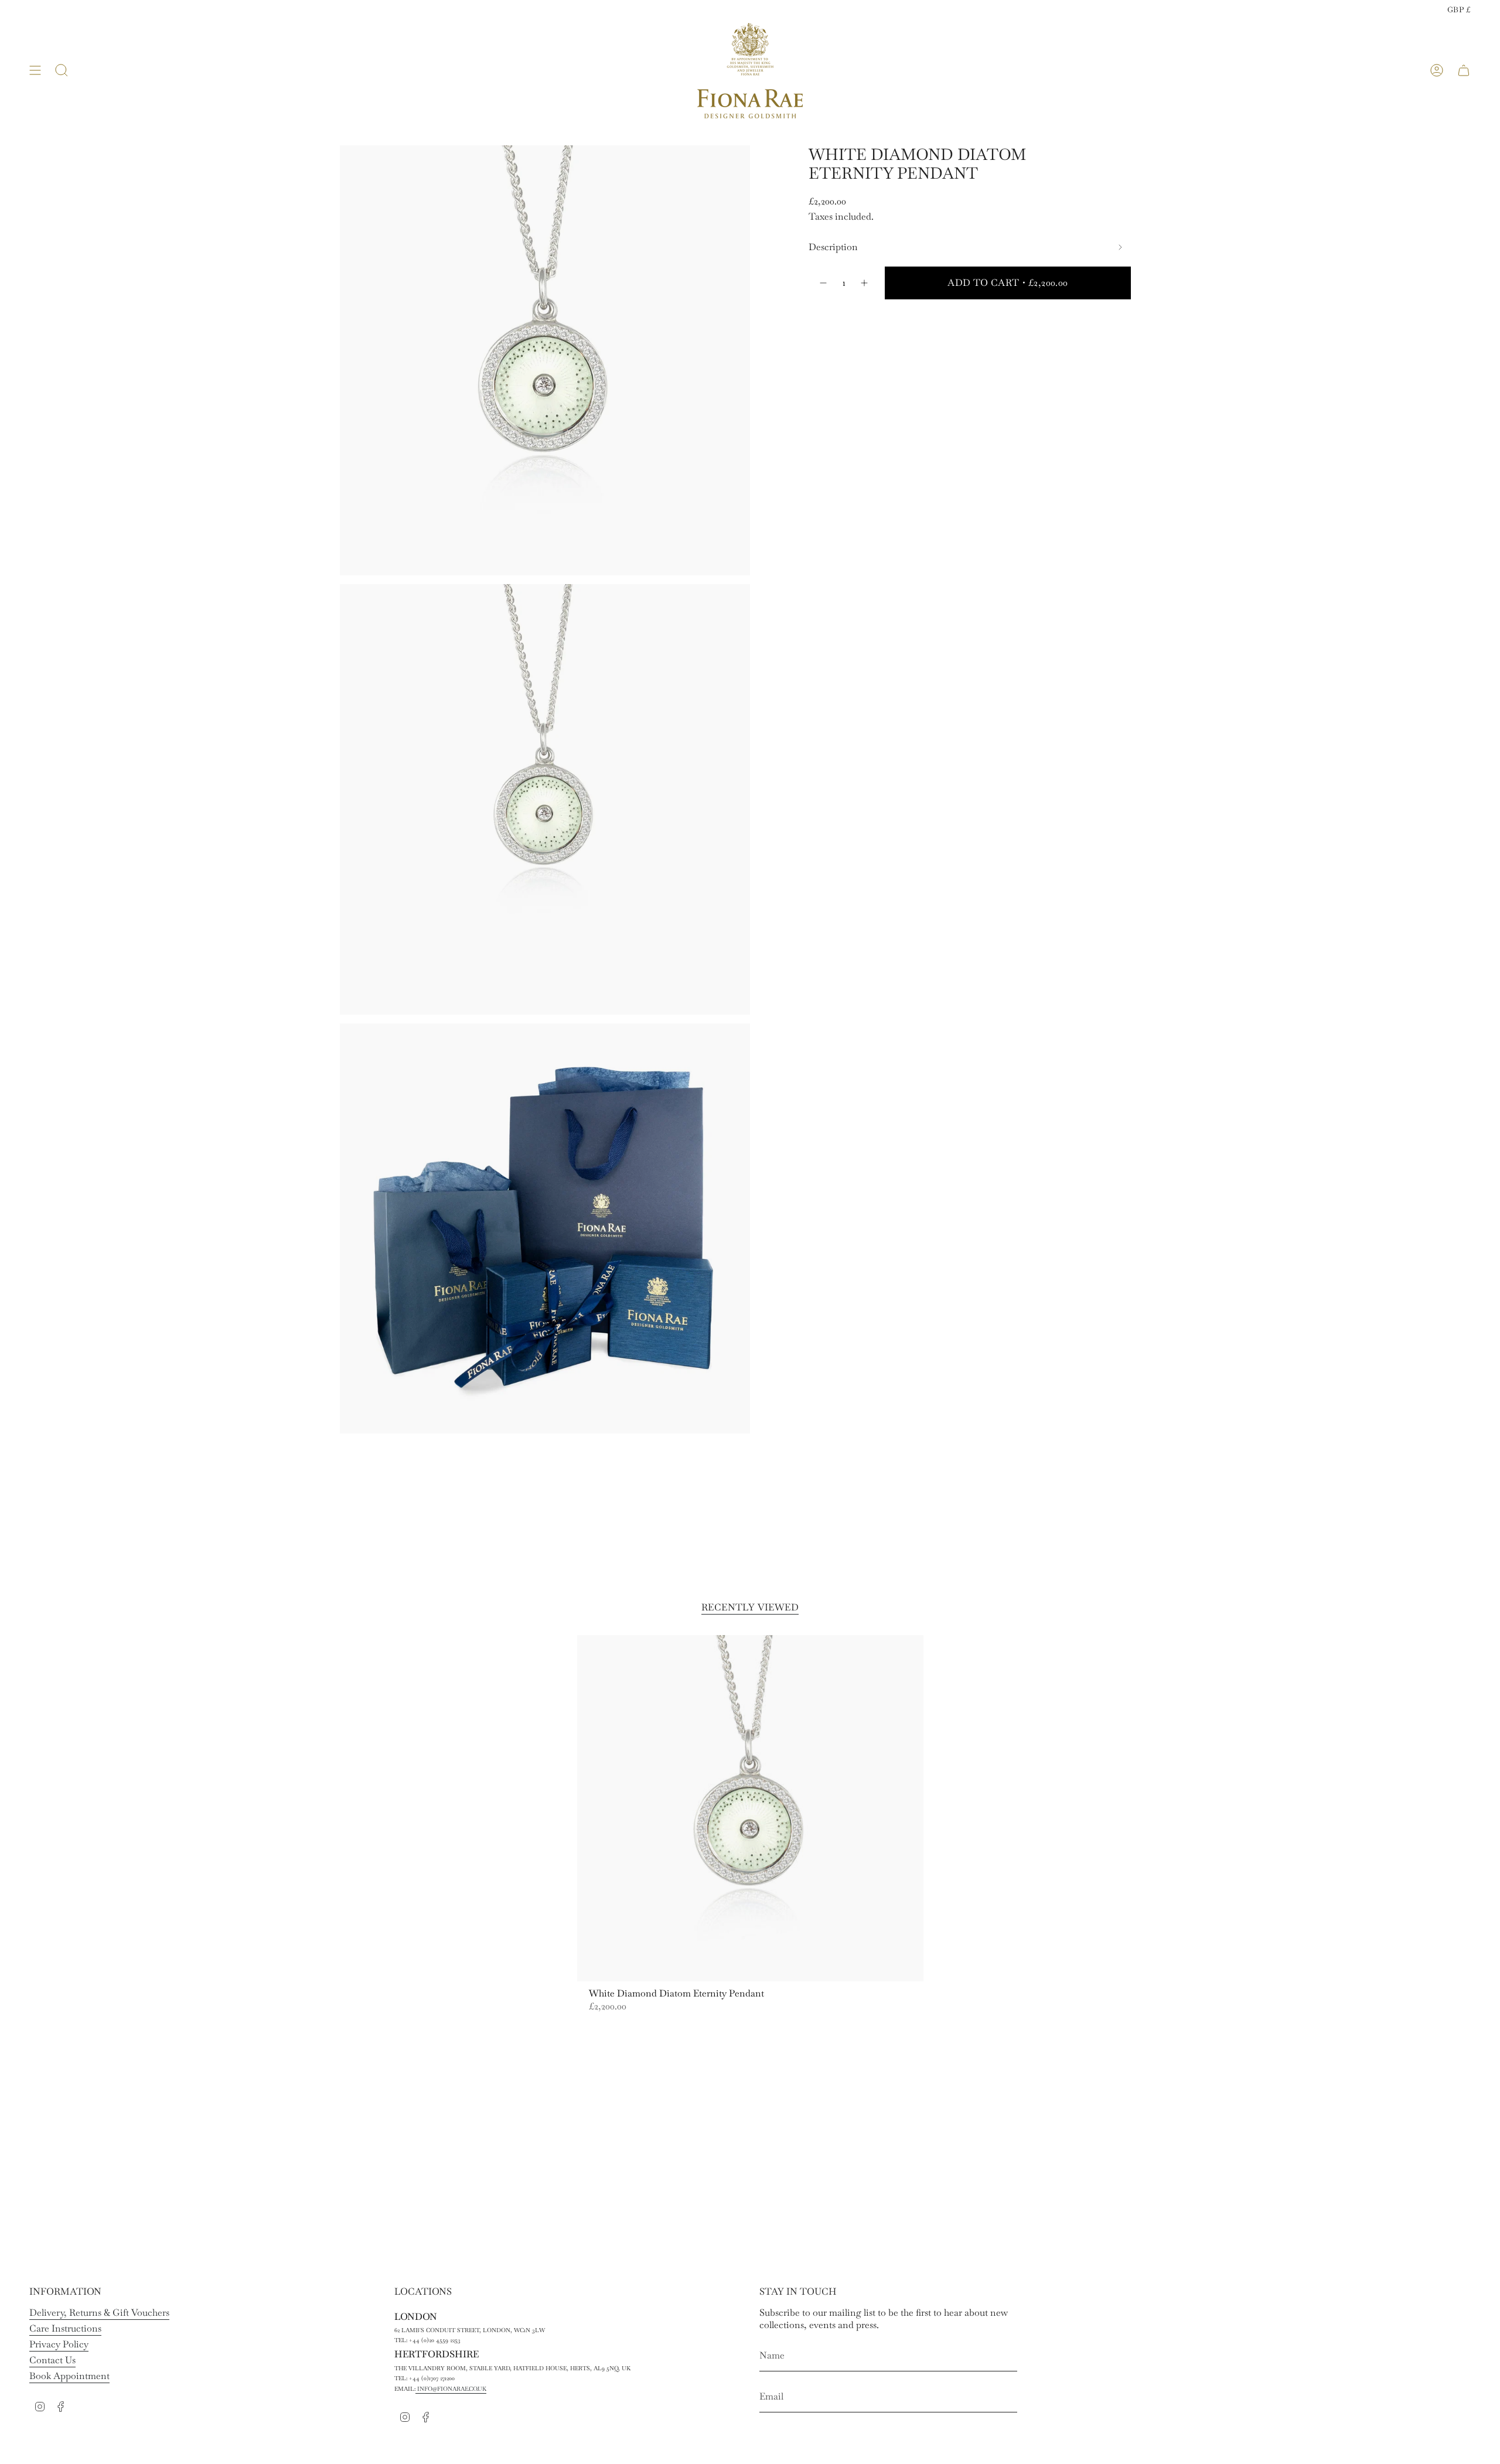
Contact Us (52, 2360)
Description (833, 247)
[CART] (1464, 71)
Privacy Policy (59, 2344)
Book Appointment (69, 2376)
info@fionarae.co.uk (451, 2389)
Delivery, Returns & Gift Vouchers (99, 2313)
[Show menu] (35, 71)
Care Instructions (65, 2328)
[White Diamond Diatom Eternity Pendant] (750, 1808)
